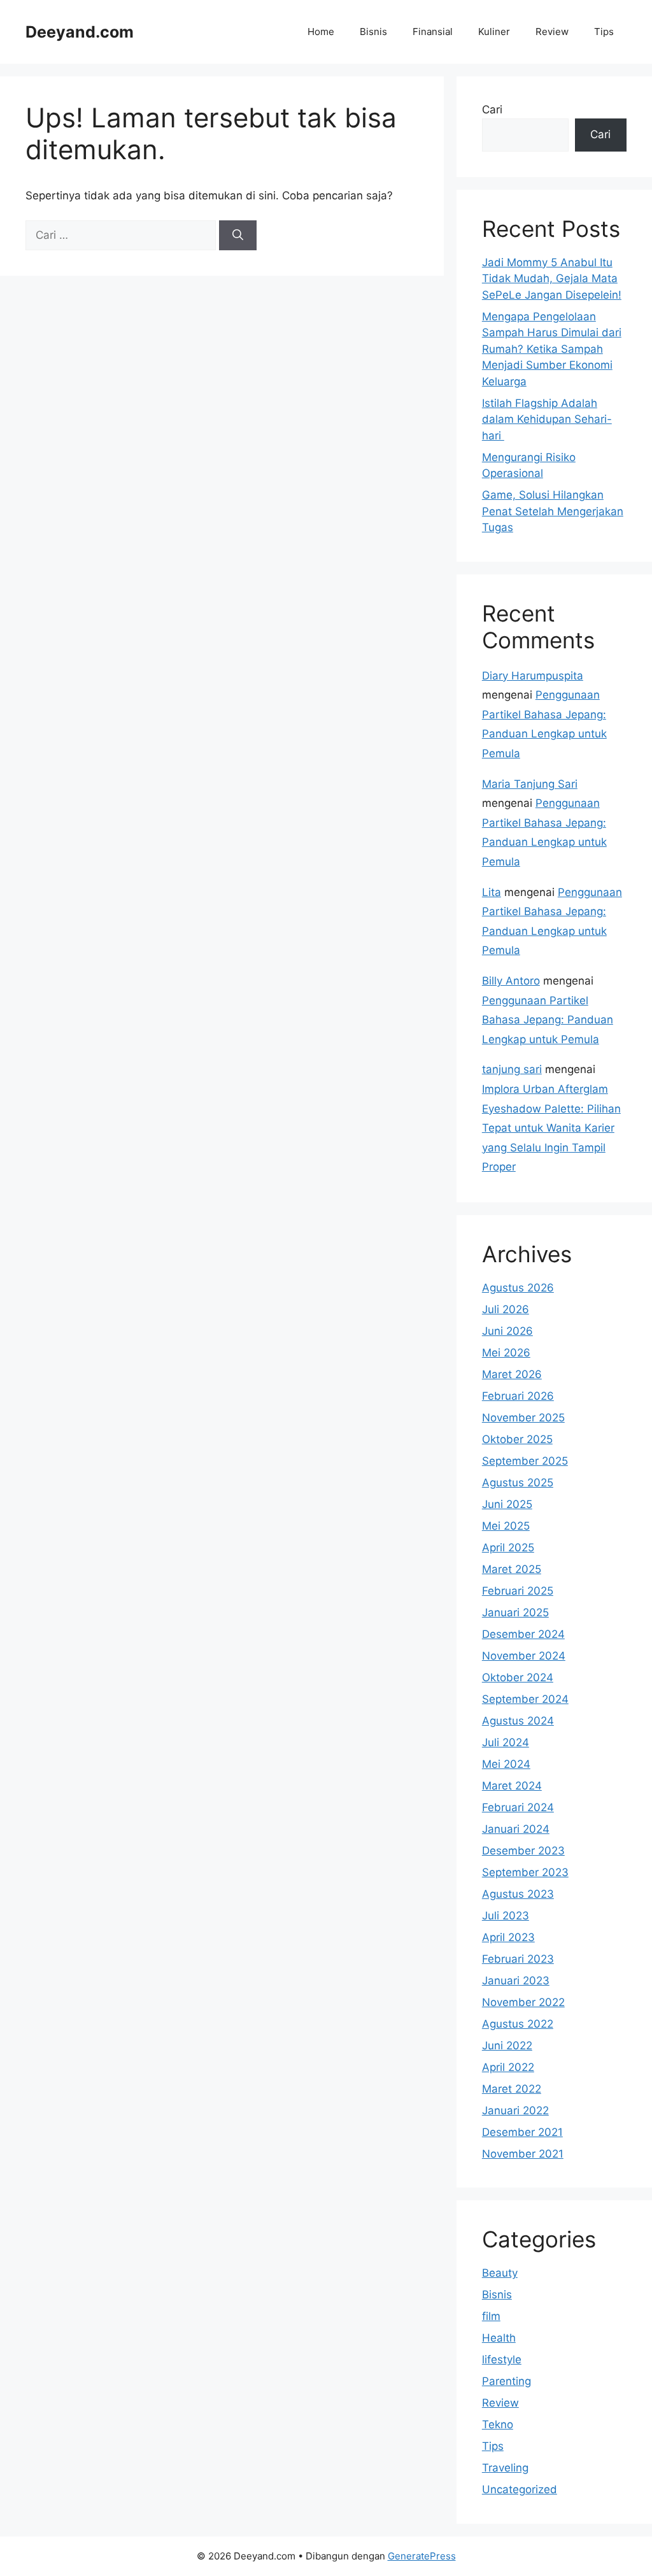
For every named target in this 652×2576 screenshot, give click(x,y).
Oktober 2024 (518, 1677)
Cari (492, 110)
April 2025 (508, 1548)
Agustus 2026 (518, 1288)
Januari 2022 (515, 2110)
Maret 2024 (512, 1786)
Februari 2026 (518, 1396)
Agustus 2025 (518, 1483)
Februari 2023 (518, 1959)
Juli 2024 (506, 1742)
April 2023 (508, 1937)
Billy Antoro (511, 981)
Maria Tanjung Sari (530, 784)
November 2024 (524, 1656)
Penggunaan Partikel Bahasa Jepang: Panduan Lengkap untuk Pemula (548, 1020)
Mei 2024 (506, 1764)
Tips (604, 32)
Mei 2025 (506, 1526)
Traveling (505, 2468)
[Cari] (238, 236)
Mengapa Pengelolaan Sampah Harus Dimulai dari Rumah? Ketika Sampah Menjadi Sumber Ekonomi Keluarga (552, 349)
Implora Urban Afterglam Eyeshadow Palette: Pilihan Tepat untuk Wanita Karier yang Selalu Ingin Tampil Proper (551, 1128)
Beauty (500, 2273)
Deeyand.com (80, 32)
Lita (492, 892)
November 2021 (523, 2154)
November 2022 (523, 2002)
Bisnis (373, 32)
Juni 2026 (507, 1331)
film (491, 2316)
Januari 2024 (516, 1829)
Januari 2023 (516, 1981)
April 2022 (508, 2067)
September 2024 (525, 1699)
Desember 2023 (523, 1851)
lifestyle (502, 2359)
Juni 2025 (507, 1504)
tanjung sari (512, 1069)
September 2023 (525, 1872)
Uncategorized (520, 2489)
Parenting (507, 2381)
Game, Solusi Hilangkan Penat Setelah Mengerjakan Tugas (553, 511)
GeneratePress (422, 2556)
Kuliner (494, 32)
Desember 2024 (523, 1634)
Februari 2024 (518, 1807)
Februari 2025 (518, 1591)
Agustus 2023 (518, 1894)
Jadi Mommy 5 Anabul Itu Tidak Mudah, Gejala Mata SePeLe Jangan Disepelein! (552, 279)
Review (552, 32)
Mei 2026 (506, 1353)
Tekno (498, 2424)
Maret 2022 (512, 2089)
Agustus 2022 (518, 2024)
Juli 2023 (506, 1916)
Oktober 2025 (517, 1439)
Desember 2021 (522, 2132)
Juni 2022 (507, 2046)
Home (321, 32)
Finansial (433, 32)
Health (499, 2338)
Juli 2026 (506, 1309)
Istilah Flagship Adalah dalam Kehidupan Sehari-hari (547, 419)
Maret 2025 (512, 1569)
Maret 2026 (512, 1374)
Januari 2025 (515, 1612)
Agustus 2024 (518, 1721)
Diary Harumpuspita (533, 676)
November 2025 (523, 1418)
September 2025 (525, 1461)
